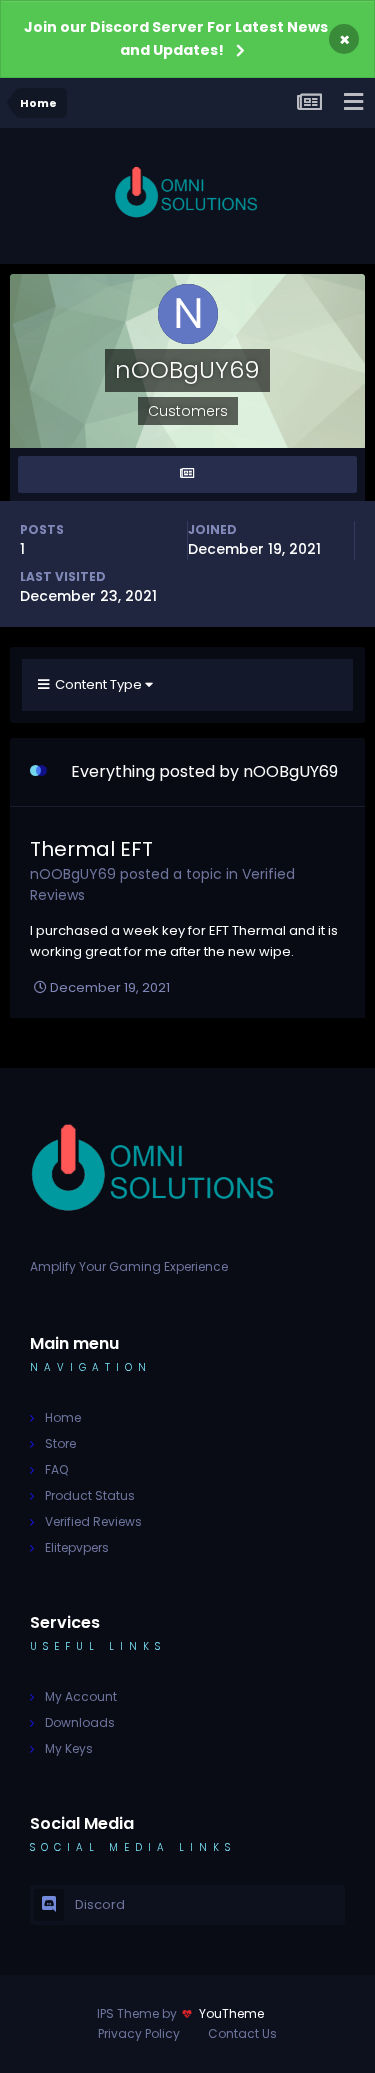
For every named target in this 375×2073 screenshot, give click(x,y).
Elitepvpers (77, 1547)
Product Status (90, 1495)
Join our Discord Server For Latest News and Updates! (176, 38)
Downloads (80, 1722)
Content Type (97, 684)
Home (63, 1417)
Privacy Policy (139, 2033)
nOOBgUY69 (73, 874)
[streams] (309, 103)
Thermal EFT (91, 849)
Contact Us (242, 2033)
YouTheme (231, 2013)
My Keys (69, 1748)
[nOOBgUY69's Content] (187, 474)
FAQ (56, 1469)
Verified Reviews (93, 1521)
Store (60, 1443)
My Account (81, 1696)
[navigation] (353, 103)
